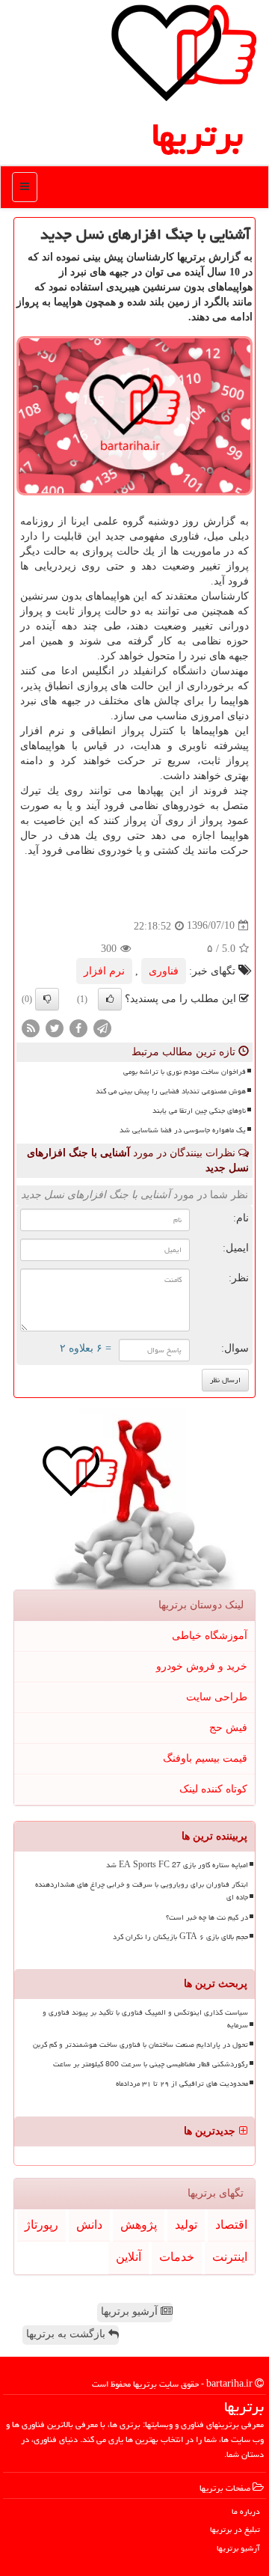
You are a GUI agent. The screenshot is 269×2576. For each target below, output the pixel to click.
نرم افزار (104, 971)
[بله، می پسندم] (110, 999)
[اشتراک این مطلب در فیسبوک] (78, 1027)
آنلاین (129, 2257)
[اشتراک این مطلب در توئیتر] (55, 1027)
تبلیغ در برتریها (235, 2529)
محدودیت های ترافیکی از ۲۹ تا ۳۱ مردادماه (182, 2084)
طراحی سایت (217, 1697)
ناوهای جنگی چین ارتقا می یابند (199, 1111)
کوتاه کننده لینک (213, 1789)
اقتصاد (231, 2225)
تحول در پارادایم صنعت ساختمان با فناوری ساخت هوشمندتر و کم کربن (140, 2045)
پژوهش (139, 2225)
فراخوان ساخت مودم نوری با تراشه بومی (185, 1072)
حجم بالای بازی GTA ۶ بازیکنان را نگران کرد (180, 1937)
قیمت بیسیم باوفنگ (205, 1758)
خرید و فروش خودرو (202, 1666)
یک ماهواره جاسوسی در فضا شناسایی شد (183, 1130)
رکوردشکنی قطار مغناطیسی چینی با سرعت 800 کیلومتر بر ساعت (151, 2064)
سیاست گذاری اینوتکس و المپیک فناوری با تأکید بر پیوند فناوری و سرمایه (145, 2019)
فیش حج (228, 1728)
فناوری (164, 971)
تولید (186, 2225)
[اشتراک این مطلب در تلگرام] (102, 1027)
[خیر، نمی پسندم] (47, 999)
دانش (89, 2225)
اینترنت (230, 2257)
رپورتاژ (41, 2225)
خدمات (177, 2257)
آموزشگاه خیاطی (210, 1636)
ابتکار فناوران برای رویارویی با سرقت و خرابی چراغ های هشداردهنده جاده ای (142, 1891)
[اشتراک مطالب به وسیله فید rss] (31, 1027)
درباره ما (246, 2511)
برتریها (197, 135)
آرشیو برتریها (131, 2311)
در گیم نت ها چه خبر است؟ (207, 1917)
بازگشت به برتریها (67, 2334)
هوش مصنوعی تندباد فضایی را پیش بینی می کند (171, 1091)
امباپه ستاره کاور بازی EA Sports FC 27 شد (177, 1865)
